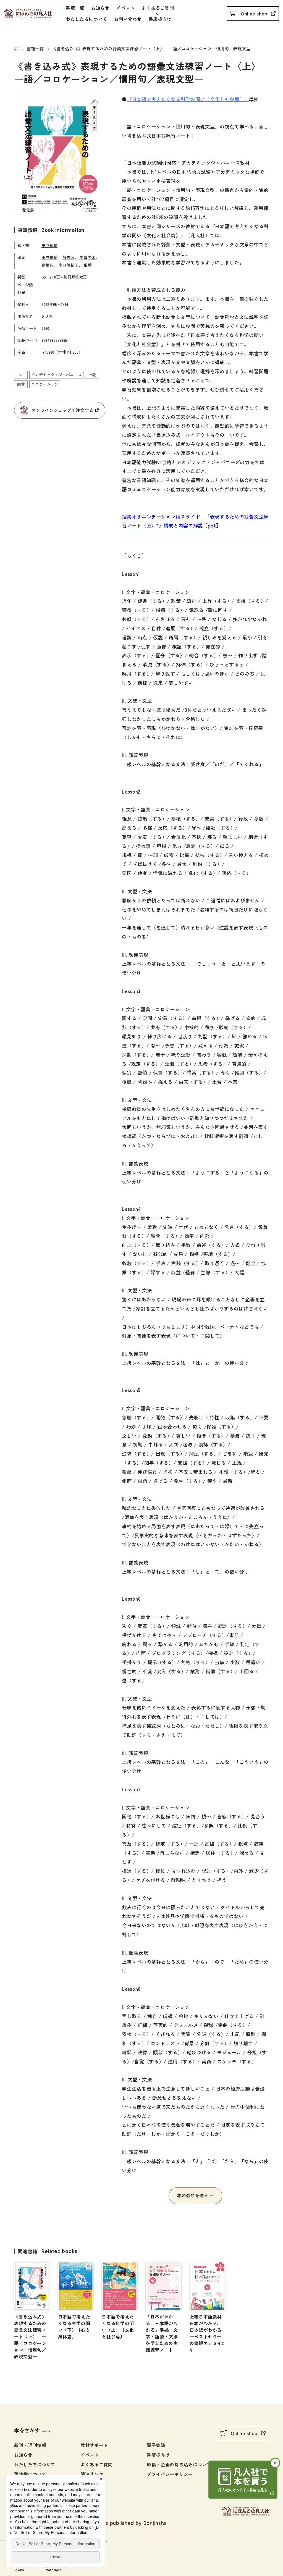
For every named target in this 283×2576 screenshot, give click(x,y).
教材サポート (94, 2445)
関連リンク (92, 2474)
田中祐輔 (49, 245)
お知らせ (100, 8)
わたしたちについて (87, 19)
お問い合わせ (128, 19)
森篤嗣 (48, 265)
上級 (92, 375)
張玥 (87, 265)
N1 (21, 375)
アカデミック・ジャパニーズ (56, 375)
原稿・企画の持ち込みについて (179, 2464)
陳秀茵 (69, 257)
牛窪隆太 (88, 257)
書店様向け (160, 19)
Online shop (254, 14)
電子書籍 (156, 2445)
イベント (126, 8)
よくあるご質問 (158, 8)
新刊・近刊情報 (30, 2445)
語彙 (21, 384)
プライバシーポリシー (170, 2474)
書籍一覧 (75, 8)
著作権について (30, 2474)
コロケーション (45, 384)
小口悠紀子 (68, 265)
